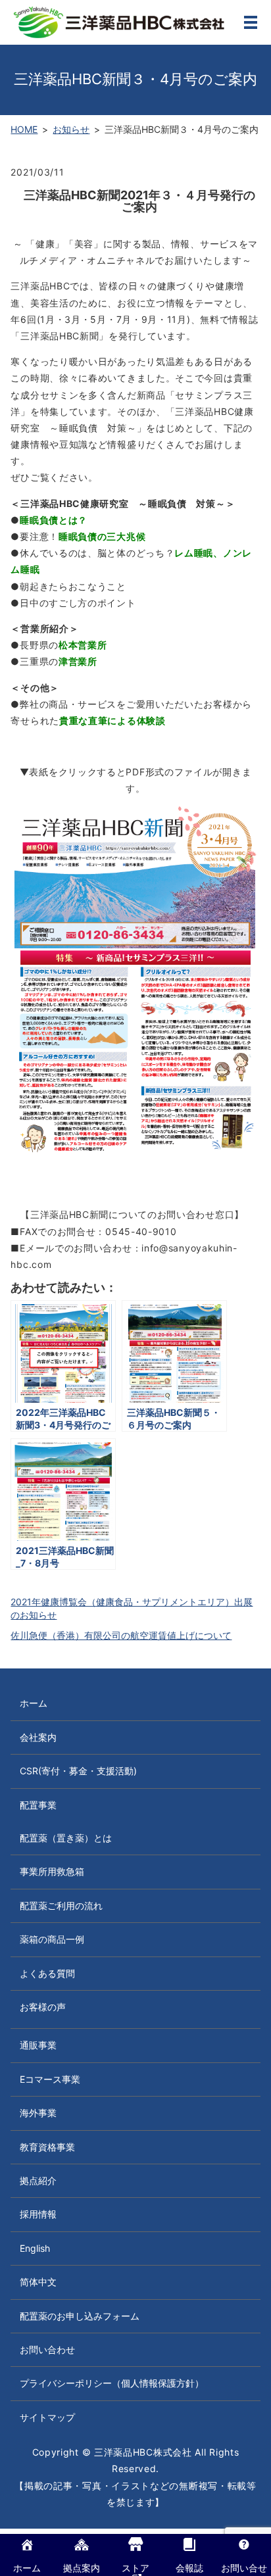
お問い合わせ (47, 2349)
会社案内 (38, 1737)
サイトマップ (47, 2417)
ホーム (34, 1703)
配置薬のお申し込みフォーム (80, 2316)
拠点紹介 (38, 2180)
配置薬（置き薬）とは (66, 1838)
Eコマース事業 (50, 2079)
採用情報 (38, 2214)
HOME (24, 129)
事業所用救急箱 (52, 1871)
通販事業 (38, 2045)
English (35, 2248)
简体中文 (38, 2282)
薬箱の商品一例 (52, 1939)
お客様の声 (43, 2007)
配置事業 (38, 1805)
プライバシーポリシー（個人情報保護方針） (112, 2383)
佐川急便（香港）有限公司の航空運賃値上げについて (121, 1635)
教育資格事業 (47, 2147)
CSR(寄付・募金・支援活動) (78, 1771)
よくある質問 (47, 1973)
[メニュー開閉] (251, 22)
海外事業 (38, 2113)
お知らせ (71, 129)
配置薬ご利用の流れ (61, 1906)
